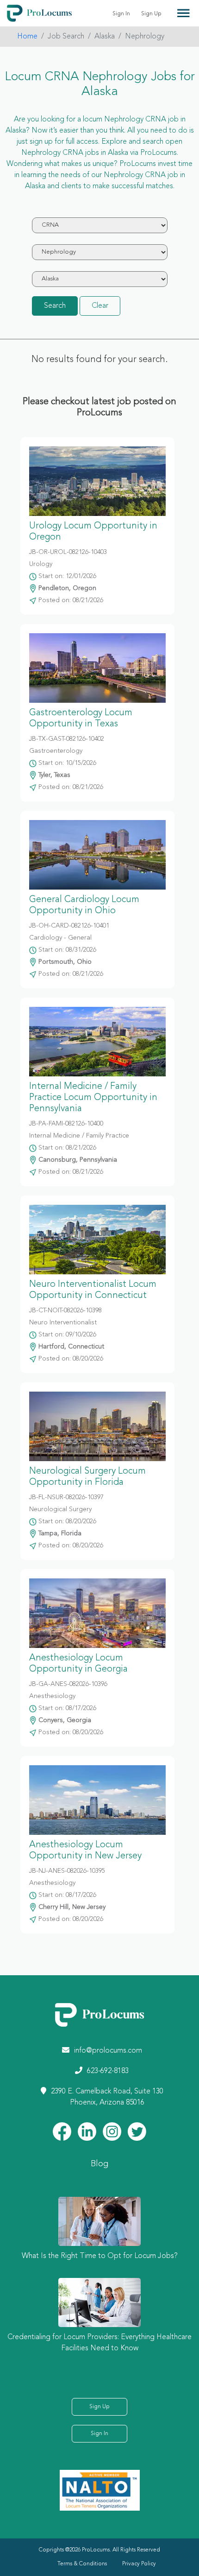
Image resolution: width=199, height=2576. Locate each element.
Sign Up (151, 14)
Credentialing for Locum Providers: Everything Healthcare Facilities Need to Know (99, 2343)
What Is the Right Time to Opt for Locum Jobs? (100, 2256)
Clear (100, 306)
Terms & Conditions (82, 2564)
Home (27, 37)
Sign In (121, 14)
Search (55, 306)
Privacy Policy (139, 2564)
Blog (99, 2164)
